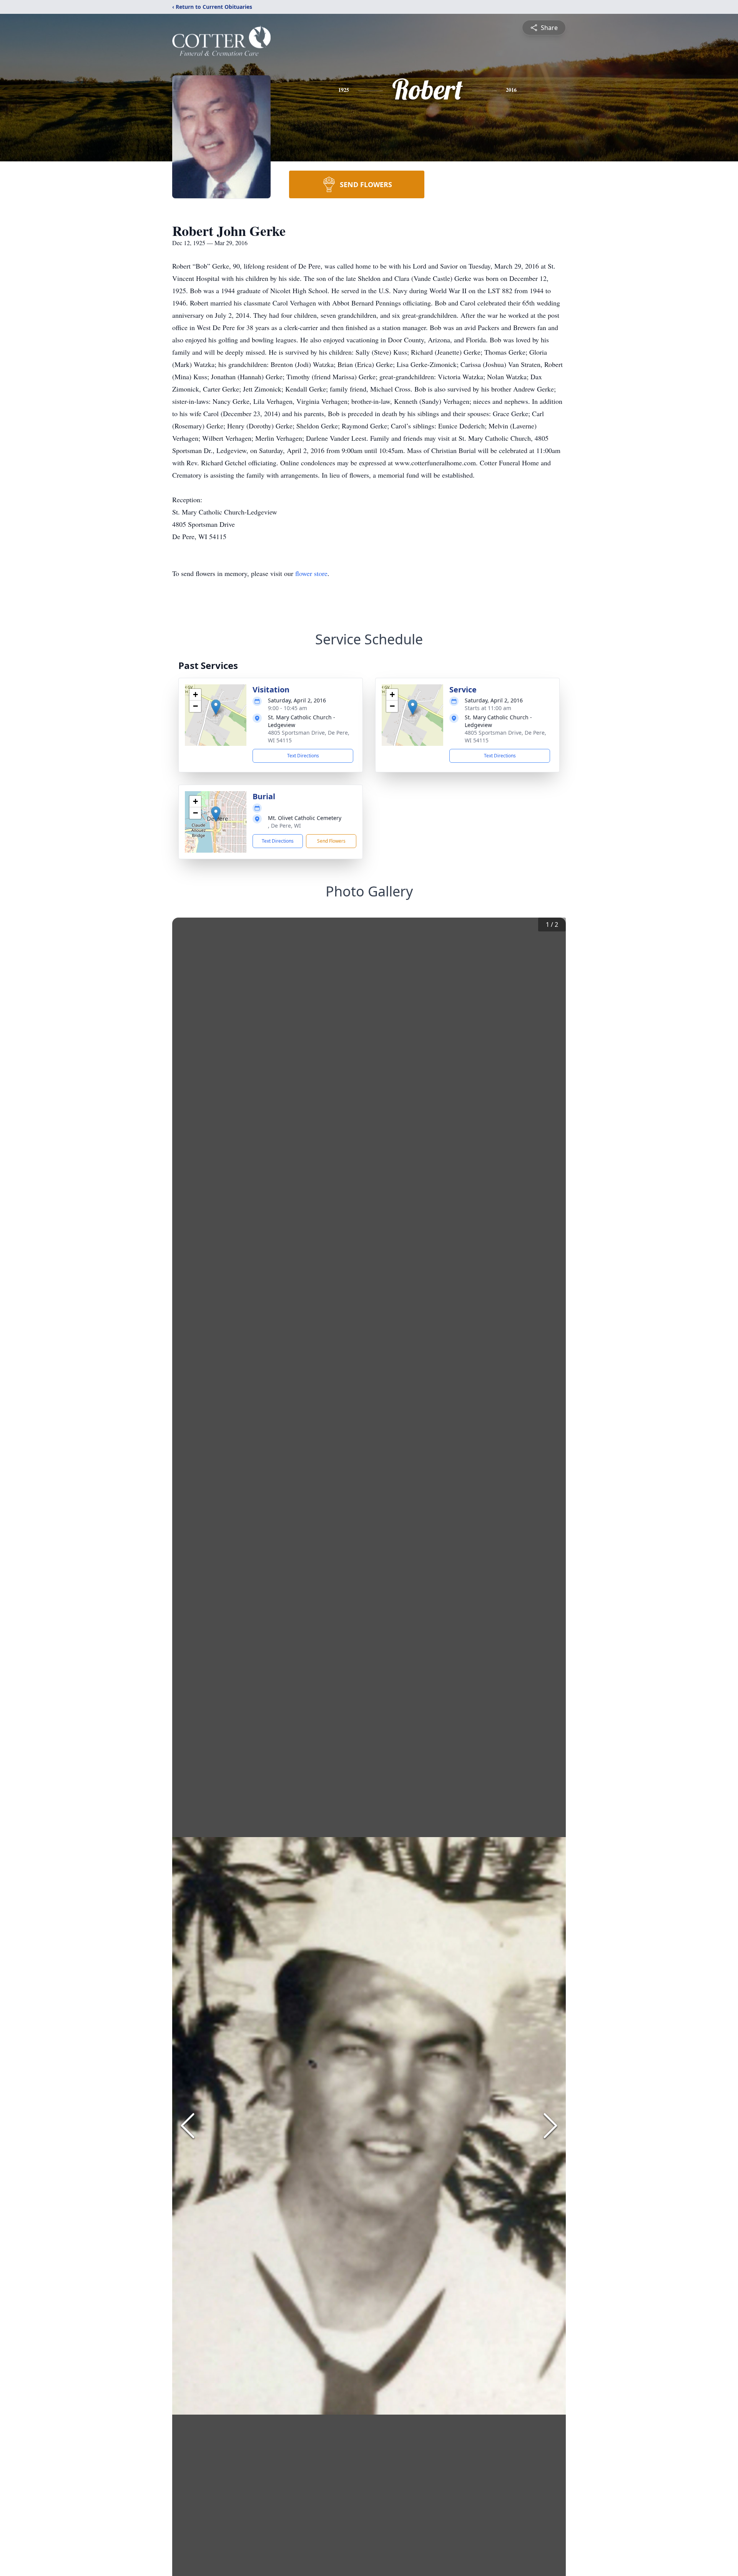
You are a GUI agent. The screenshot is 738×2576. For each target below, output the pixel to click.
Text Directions (303, 756)
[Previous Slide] (188, 2126)
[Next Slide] (550, 2126)
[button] (216, 707)
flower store (311, 573)
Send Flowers (331, 841)
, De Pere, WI (284, 826)
